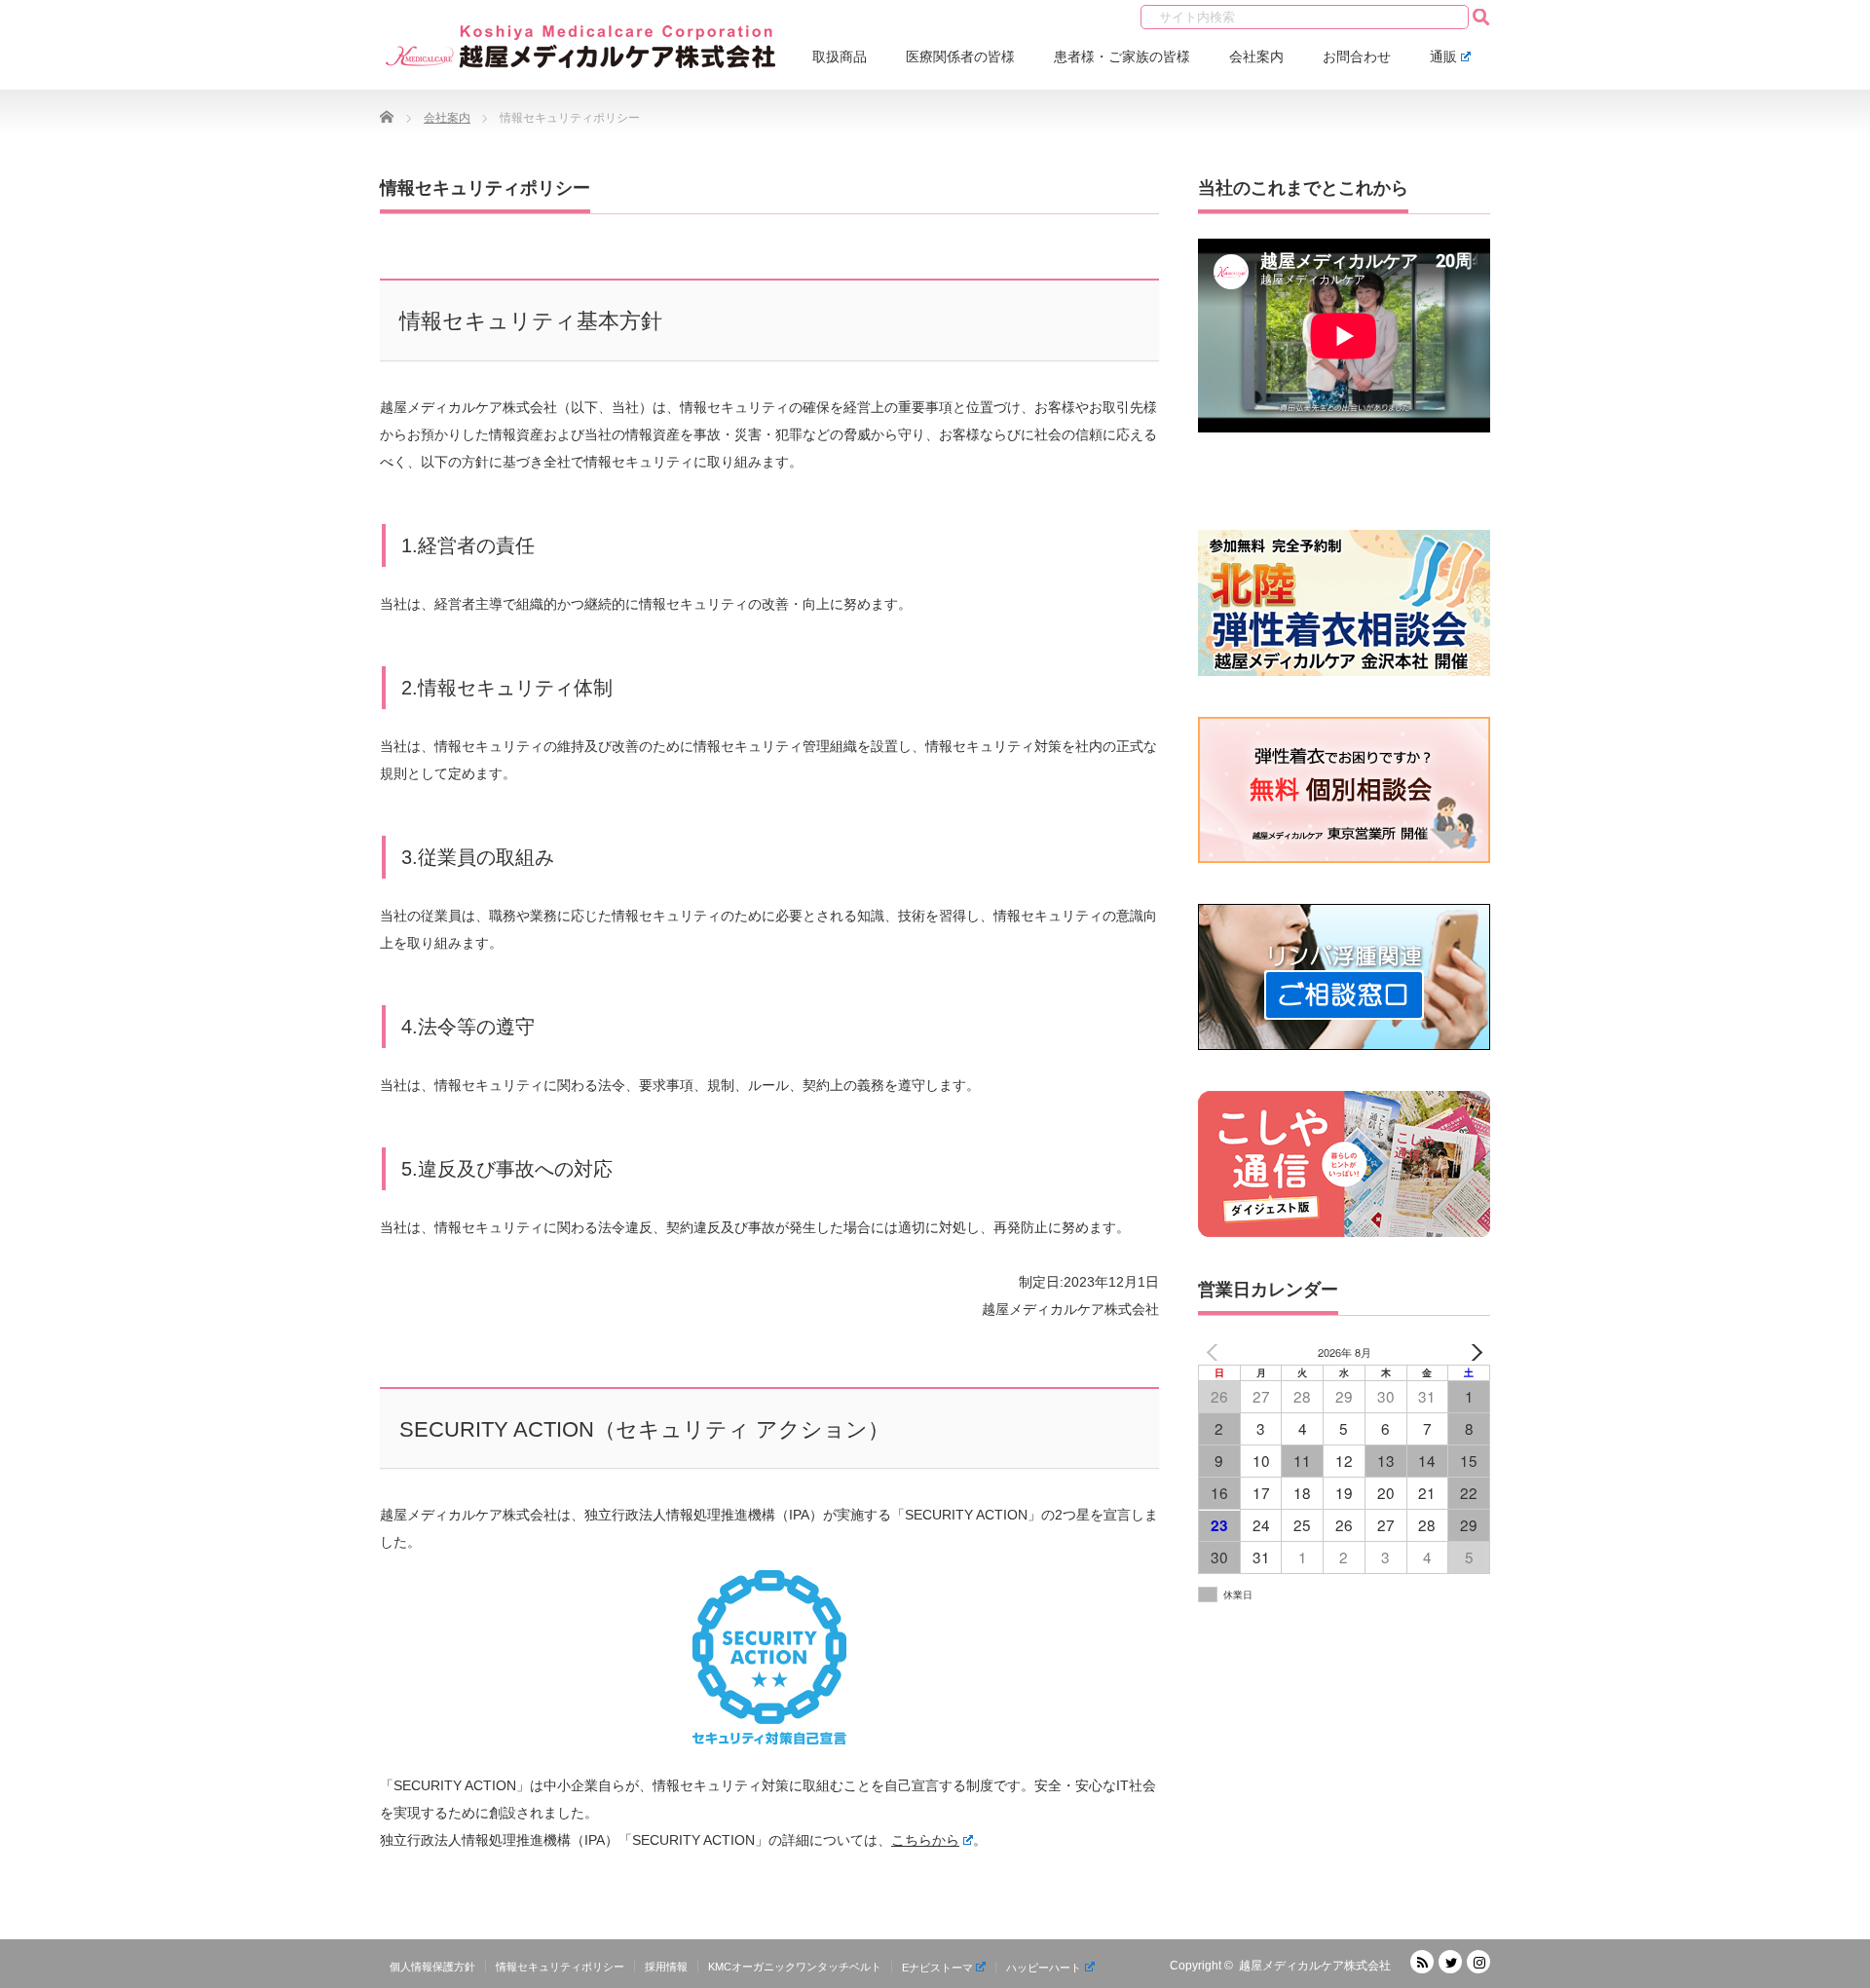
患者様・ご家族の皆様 (1122, 56)
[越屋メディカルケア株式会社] (582, 49)
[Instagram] (1478, 1962)
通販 (1443, 56)
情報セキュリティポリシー (560, 1967)
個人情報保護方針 (432, 1967)
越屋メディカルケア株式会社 (1315, 1966)
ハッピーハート (1044, 1968)
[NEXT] (1472, 1352)
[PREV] (1216, 1352)
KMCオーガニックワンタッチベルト (795, 1967)
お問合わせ (1357, 56)
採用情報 (666, 1967)
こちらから (925, 1840)
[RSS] (1422, 1962)
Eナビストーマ (937, 1968)
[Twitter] (1450, 1962)
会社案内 (1256, 56)
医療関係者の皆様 (960, 56)
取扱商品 (840, 56)
